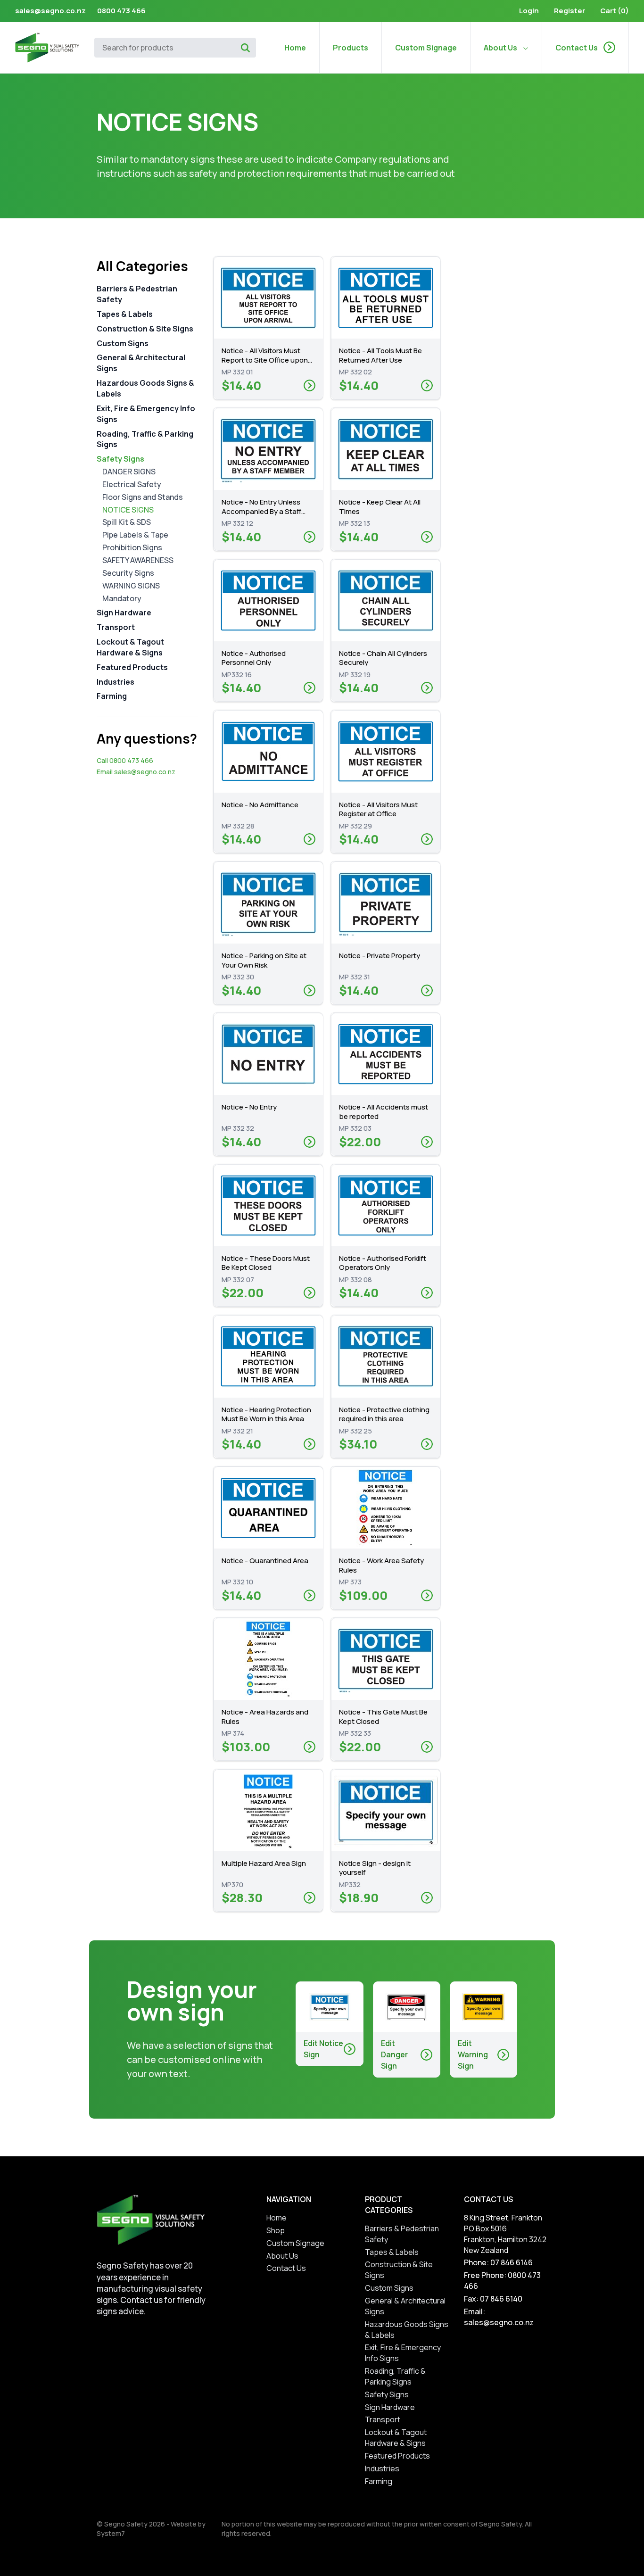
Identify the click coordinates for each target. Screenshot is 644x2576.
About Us (500, 48)
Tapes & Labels (125, 314)
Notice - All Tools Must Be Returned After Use (380, 355)
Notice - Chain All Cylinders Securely (383, 658)
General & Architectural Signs (141, 363)
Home (295, 48)
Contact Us (577, 48)
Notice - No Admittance (260, 805)
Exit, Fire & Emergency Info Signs (146, 414)
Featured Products (132, 667)
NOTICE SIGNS (128, 509)
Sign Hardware (124, 613)
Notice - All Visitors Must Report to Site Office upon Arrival (265, 360)
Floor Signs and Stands (143, 497)
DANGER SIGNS (129, 472)
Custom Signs (123, 343)
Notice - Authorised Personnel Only (254, 658)
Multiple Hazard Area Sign (264, 1863)
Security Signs (128, 573)
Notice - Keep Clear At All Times (380, 507)
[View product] (310, 385)
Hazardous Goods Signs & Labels (145, 388)
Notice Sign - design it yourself (375, 1868)
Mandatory (122, 598)
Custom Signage (426, 48)
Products (351, 48)
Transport (116, 627)
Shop (276, 2230)
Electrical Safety (132, 484)
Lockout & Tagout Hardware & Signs (130, 647)
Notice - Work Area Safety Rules (381, 1565)
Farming (112, 696)
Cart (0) (615, 11)
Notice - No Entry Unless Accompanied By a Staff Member (261, 511)
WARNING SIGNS (131, 585)
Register (570, 11)
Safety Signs (120, 459)
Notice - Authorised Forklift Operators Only (383, 1263)
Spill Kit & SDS (127, 522)
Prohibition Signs (132, 547)
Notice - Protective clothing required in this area (384, 1414)
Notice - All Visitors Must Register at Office (378, 809)
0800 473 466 (121, 11)
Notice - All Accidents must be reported (384, 1112)
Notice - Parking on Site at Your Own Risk (264, 960)
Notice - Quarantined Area (265, 1561)
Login (529, 11)
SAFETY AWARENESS (138, 560)
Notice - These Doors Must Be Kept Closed (266, 1263)
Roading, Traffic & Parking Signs (145, 439)
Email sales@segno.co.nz (136, 772)
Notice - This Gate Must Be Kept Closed (383, 1717)
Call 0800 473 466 (125, 760)
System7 (111, 2533)
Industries (116, 681)
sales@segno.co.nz (50, 11)
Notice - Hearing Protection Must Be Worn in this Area (266, 1414)
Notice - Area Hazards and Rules (265, 1717)
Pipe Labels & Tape (135, 535)
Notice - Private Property (380, 956)
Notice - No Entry (249, 1107)
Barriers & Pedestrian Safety (137, 294)
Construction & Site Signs (145, 329)
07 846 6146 (512, 2262)
